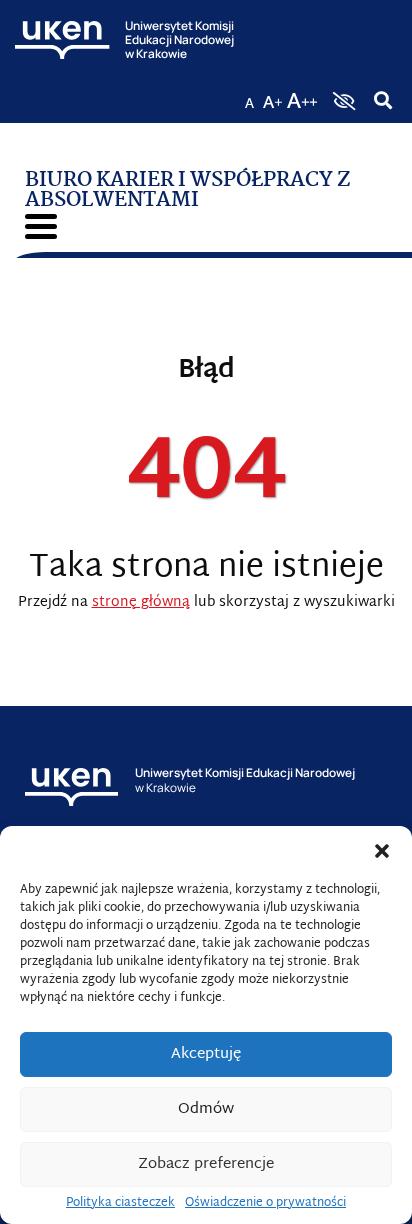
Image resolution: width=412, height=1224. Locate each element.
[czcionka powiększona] (273, 95)
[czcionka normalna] (249, 95)
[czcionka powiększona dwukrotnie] (302, 95)
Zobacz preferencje (206, 1164)
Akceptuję (206, 1054)
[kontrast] (342, 101)
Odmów (206, 1109)
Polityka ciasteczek (120, 1203)
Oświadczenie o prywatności (265, 1203)
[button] (382, 851)
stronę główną (141, 602)
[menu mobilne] (41, 226)
